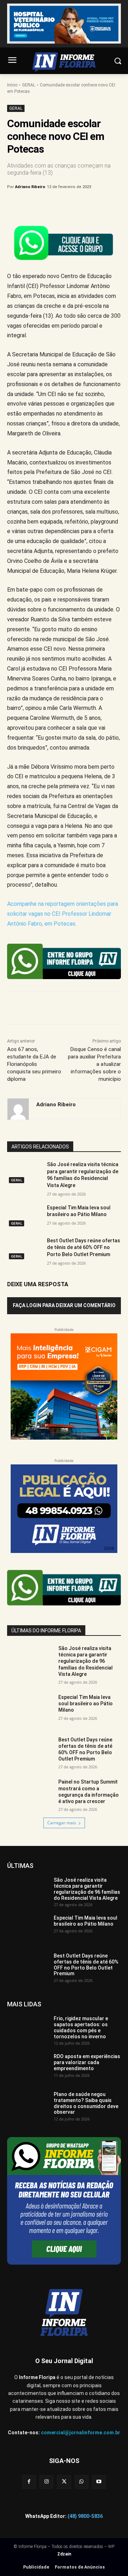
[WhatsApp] (86, 205)
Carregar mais (62, 1823)
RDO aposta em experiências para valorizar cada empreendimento (87, 2062)
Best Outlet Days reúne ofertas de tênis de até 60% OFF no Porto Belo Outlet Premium (84, 1247)
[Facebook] (37, 205)
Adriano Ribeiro (30, 187)
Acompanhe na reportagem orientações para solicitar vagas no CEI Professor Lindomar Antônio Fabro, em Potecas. (63, 914)
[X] (53, 205)
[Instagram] (46, 2482)
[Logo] (64, 62)
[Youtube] (99, 2482)
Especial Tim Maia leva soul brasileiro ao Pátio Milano (86, 1704)
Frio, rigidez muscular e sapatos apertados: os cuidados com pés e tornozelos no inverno (81, 2027)
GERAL (29, 85)
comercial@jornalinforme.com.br (81, 2433)
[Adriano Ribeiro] (18, 1109)
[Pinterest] (69, 205)
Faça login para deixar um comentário (64, 1305)
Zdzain (64, 2554)
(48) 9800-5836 (85, 2516)
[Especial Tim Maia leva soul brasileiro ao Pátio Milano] (24, 1216)
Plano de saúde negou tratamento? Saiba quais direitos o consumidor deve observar (86, 2103)
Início (12, 85)
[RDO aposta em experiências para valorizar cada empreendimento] (28, 2068)
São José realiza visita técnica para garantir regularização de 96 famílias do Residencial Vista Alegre (86, 1661)
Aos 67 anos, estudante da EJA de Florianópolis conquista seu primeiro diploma (34, 1064)
